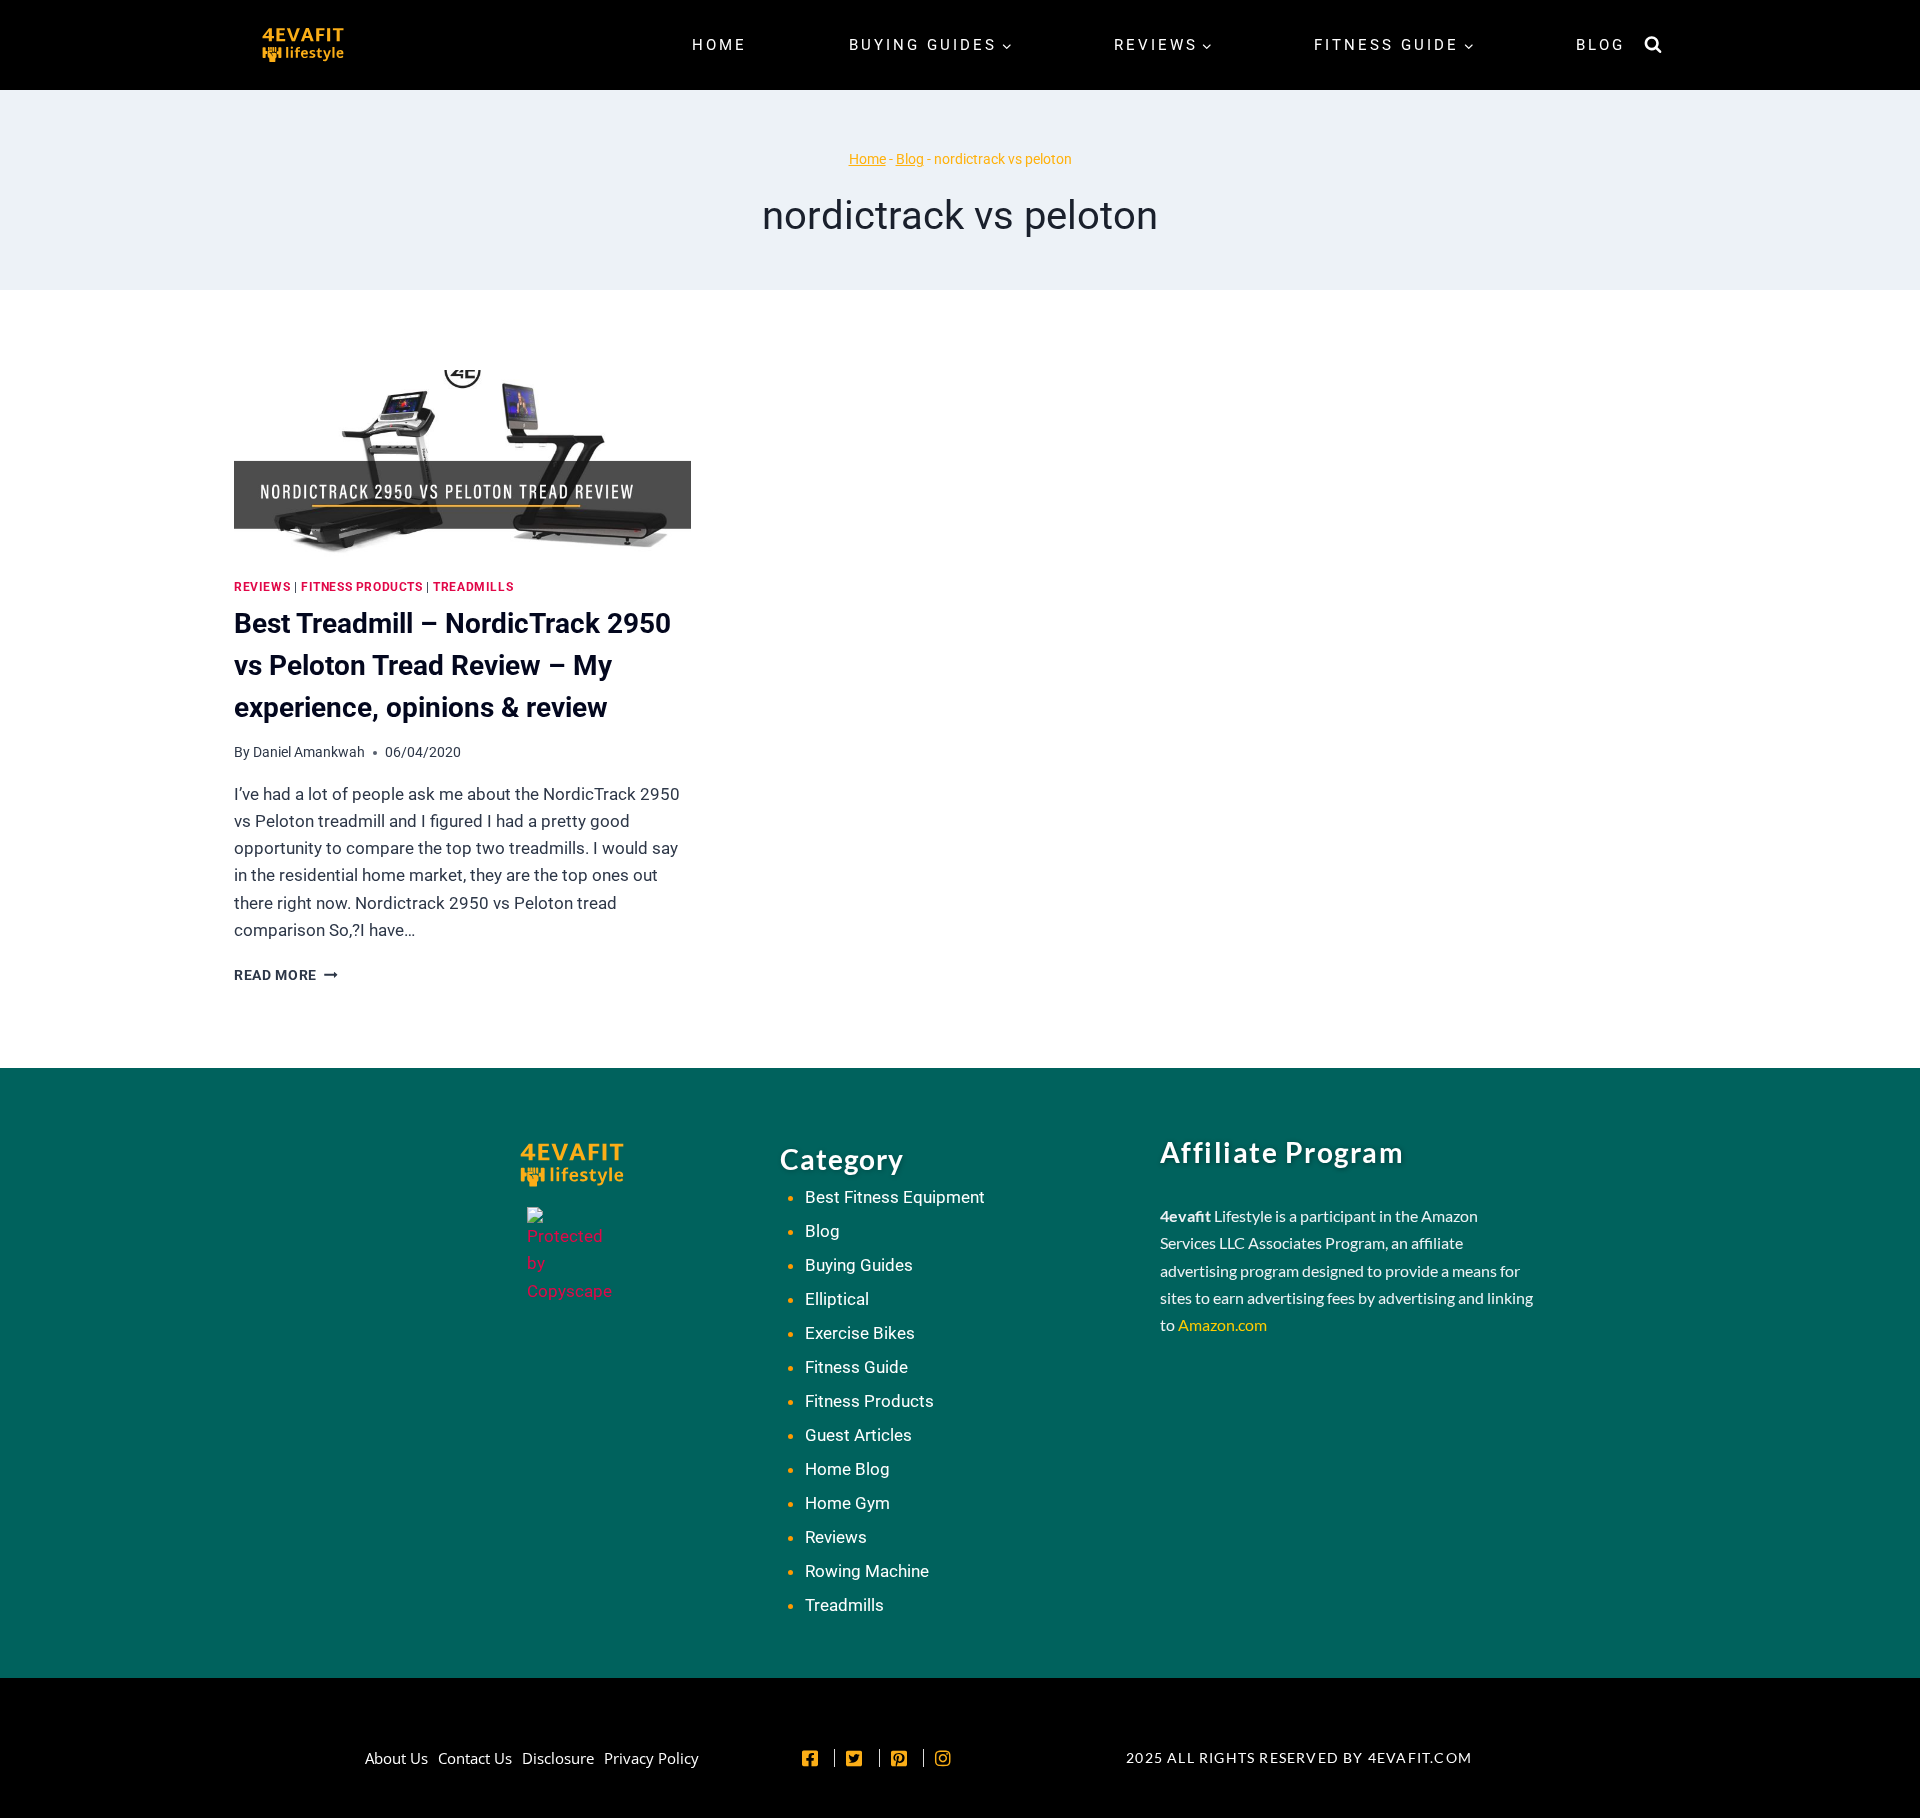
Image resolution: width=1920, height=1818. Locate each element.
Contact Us (475, 1758)
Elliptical (837, 1299)
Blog (1600, 45)
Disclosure (558, 1758)
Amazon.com (1222, 1324)
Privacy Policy (651, 1758)
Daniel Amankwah (309, 752)
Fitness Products (362, 587)
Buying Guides (859, 1265)
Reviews (262, 587)
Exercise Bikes (860, 1333)
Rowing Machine (867, 1571)
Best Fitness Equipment (895, 1197)
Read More (286, 975)
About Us (396, 1758)
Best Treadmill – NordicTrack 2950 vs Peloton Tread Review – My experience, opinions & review (452, 665)
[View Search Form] (1653, 45)
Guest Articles (858, 1435)
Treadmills (473, 587)
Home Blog (847, 1469)
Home (719, 45)
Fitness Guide (856, 1367)
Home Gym (847, 1503)
